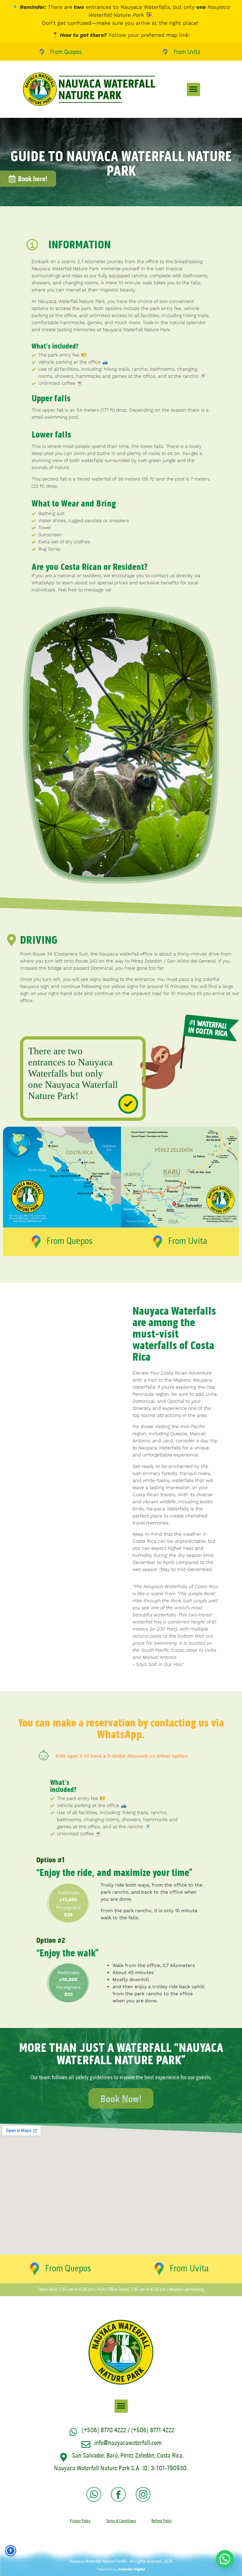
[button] (193, 89)
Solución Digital (132, 2569)
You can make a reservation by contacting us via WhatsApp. (121, 1729)
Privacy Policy (80, 2521)
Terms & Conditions (121, 2521)
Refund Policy (162, 2521)
